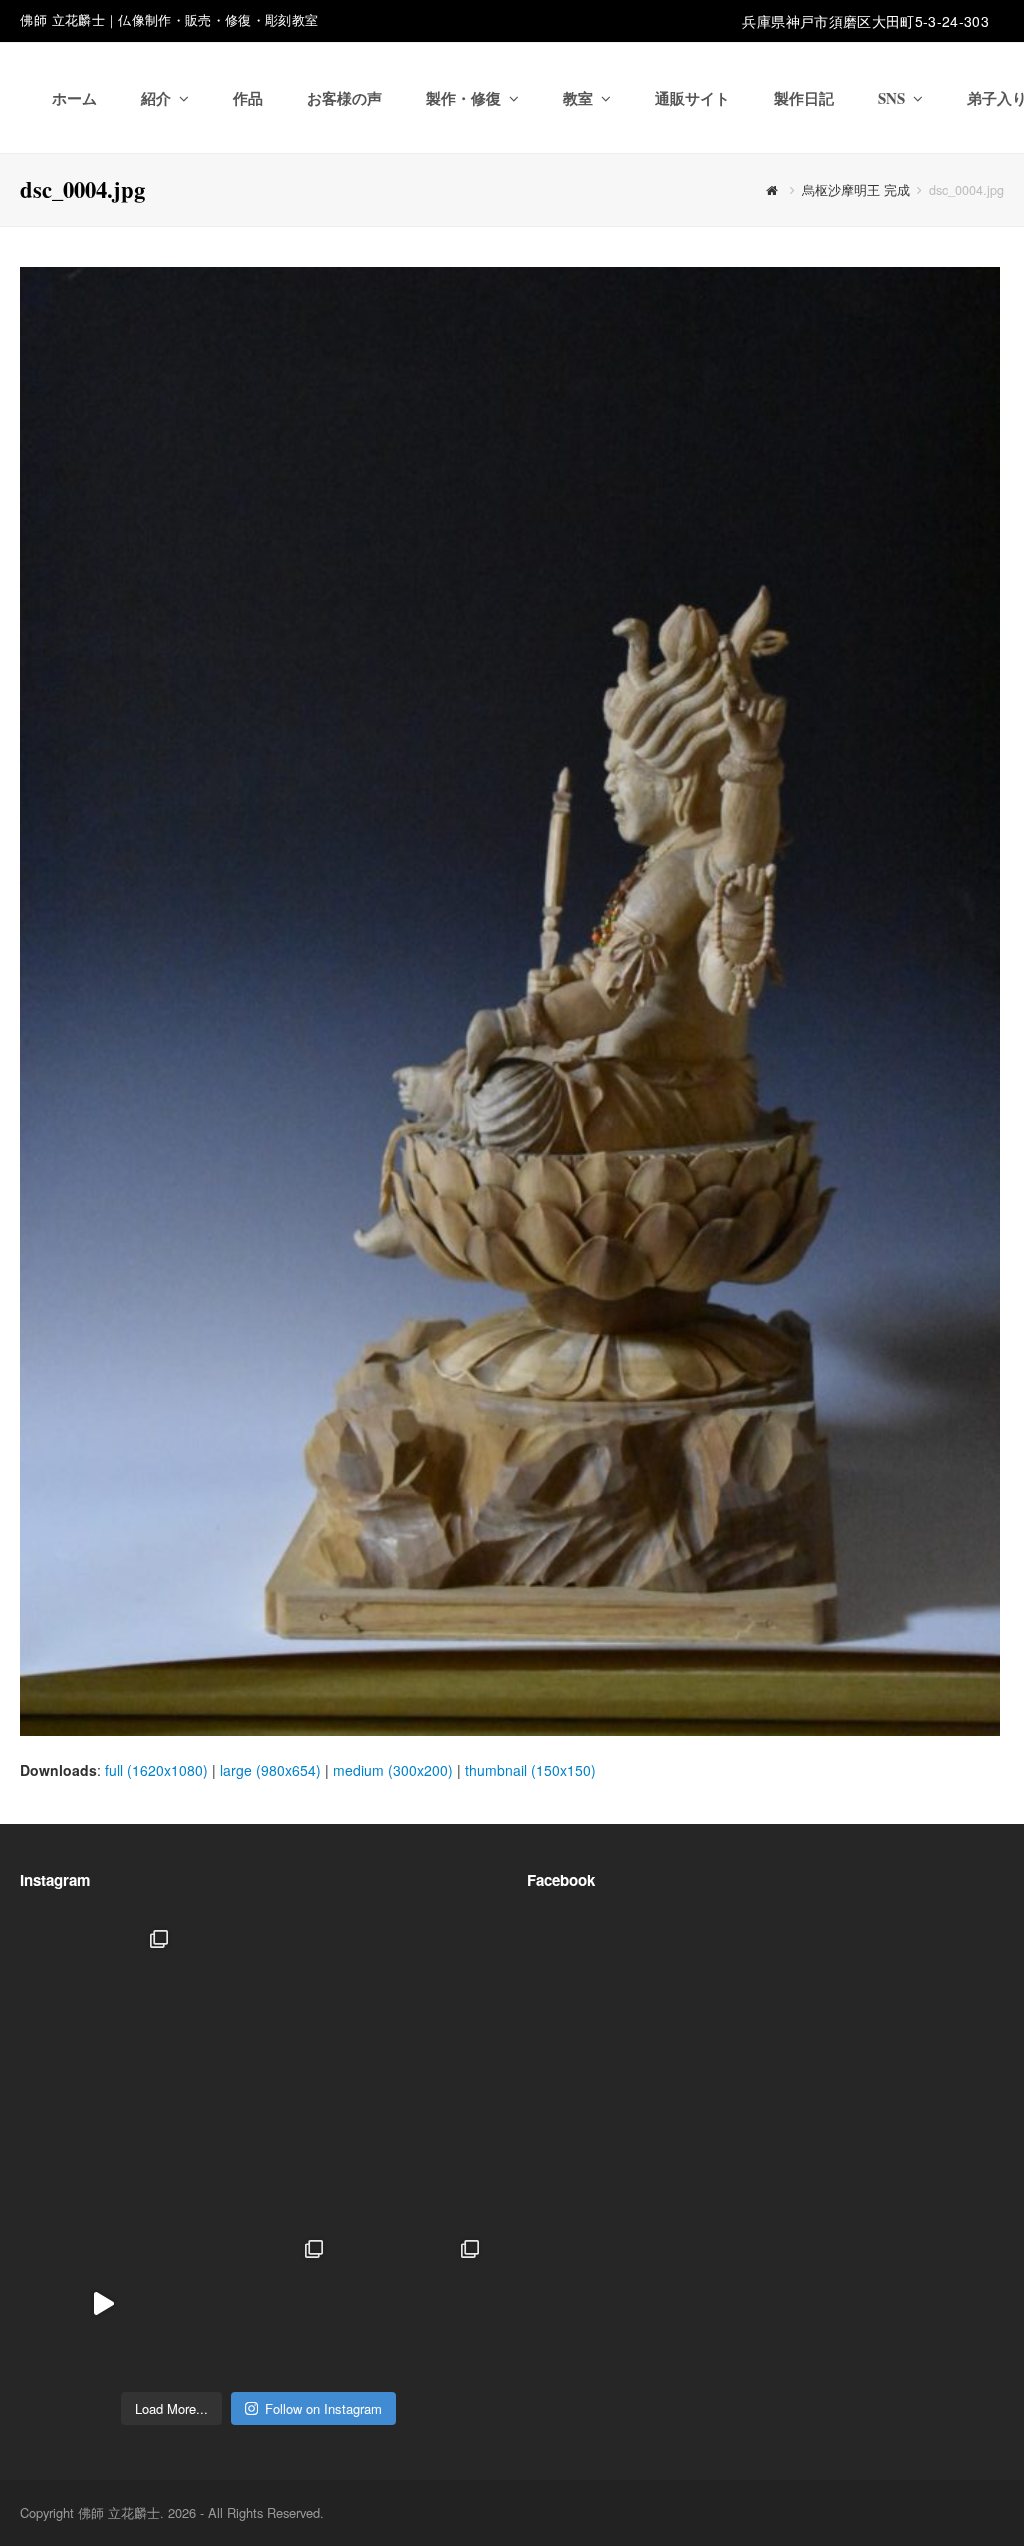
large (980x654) (270, 1770)
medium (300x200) (393, 1770)
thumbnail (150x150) (530, 1770)
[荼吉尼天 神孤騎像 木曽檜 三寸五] (413, 2149)
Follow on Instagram (323, 2408)
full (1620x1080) (156, 1770)
